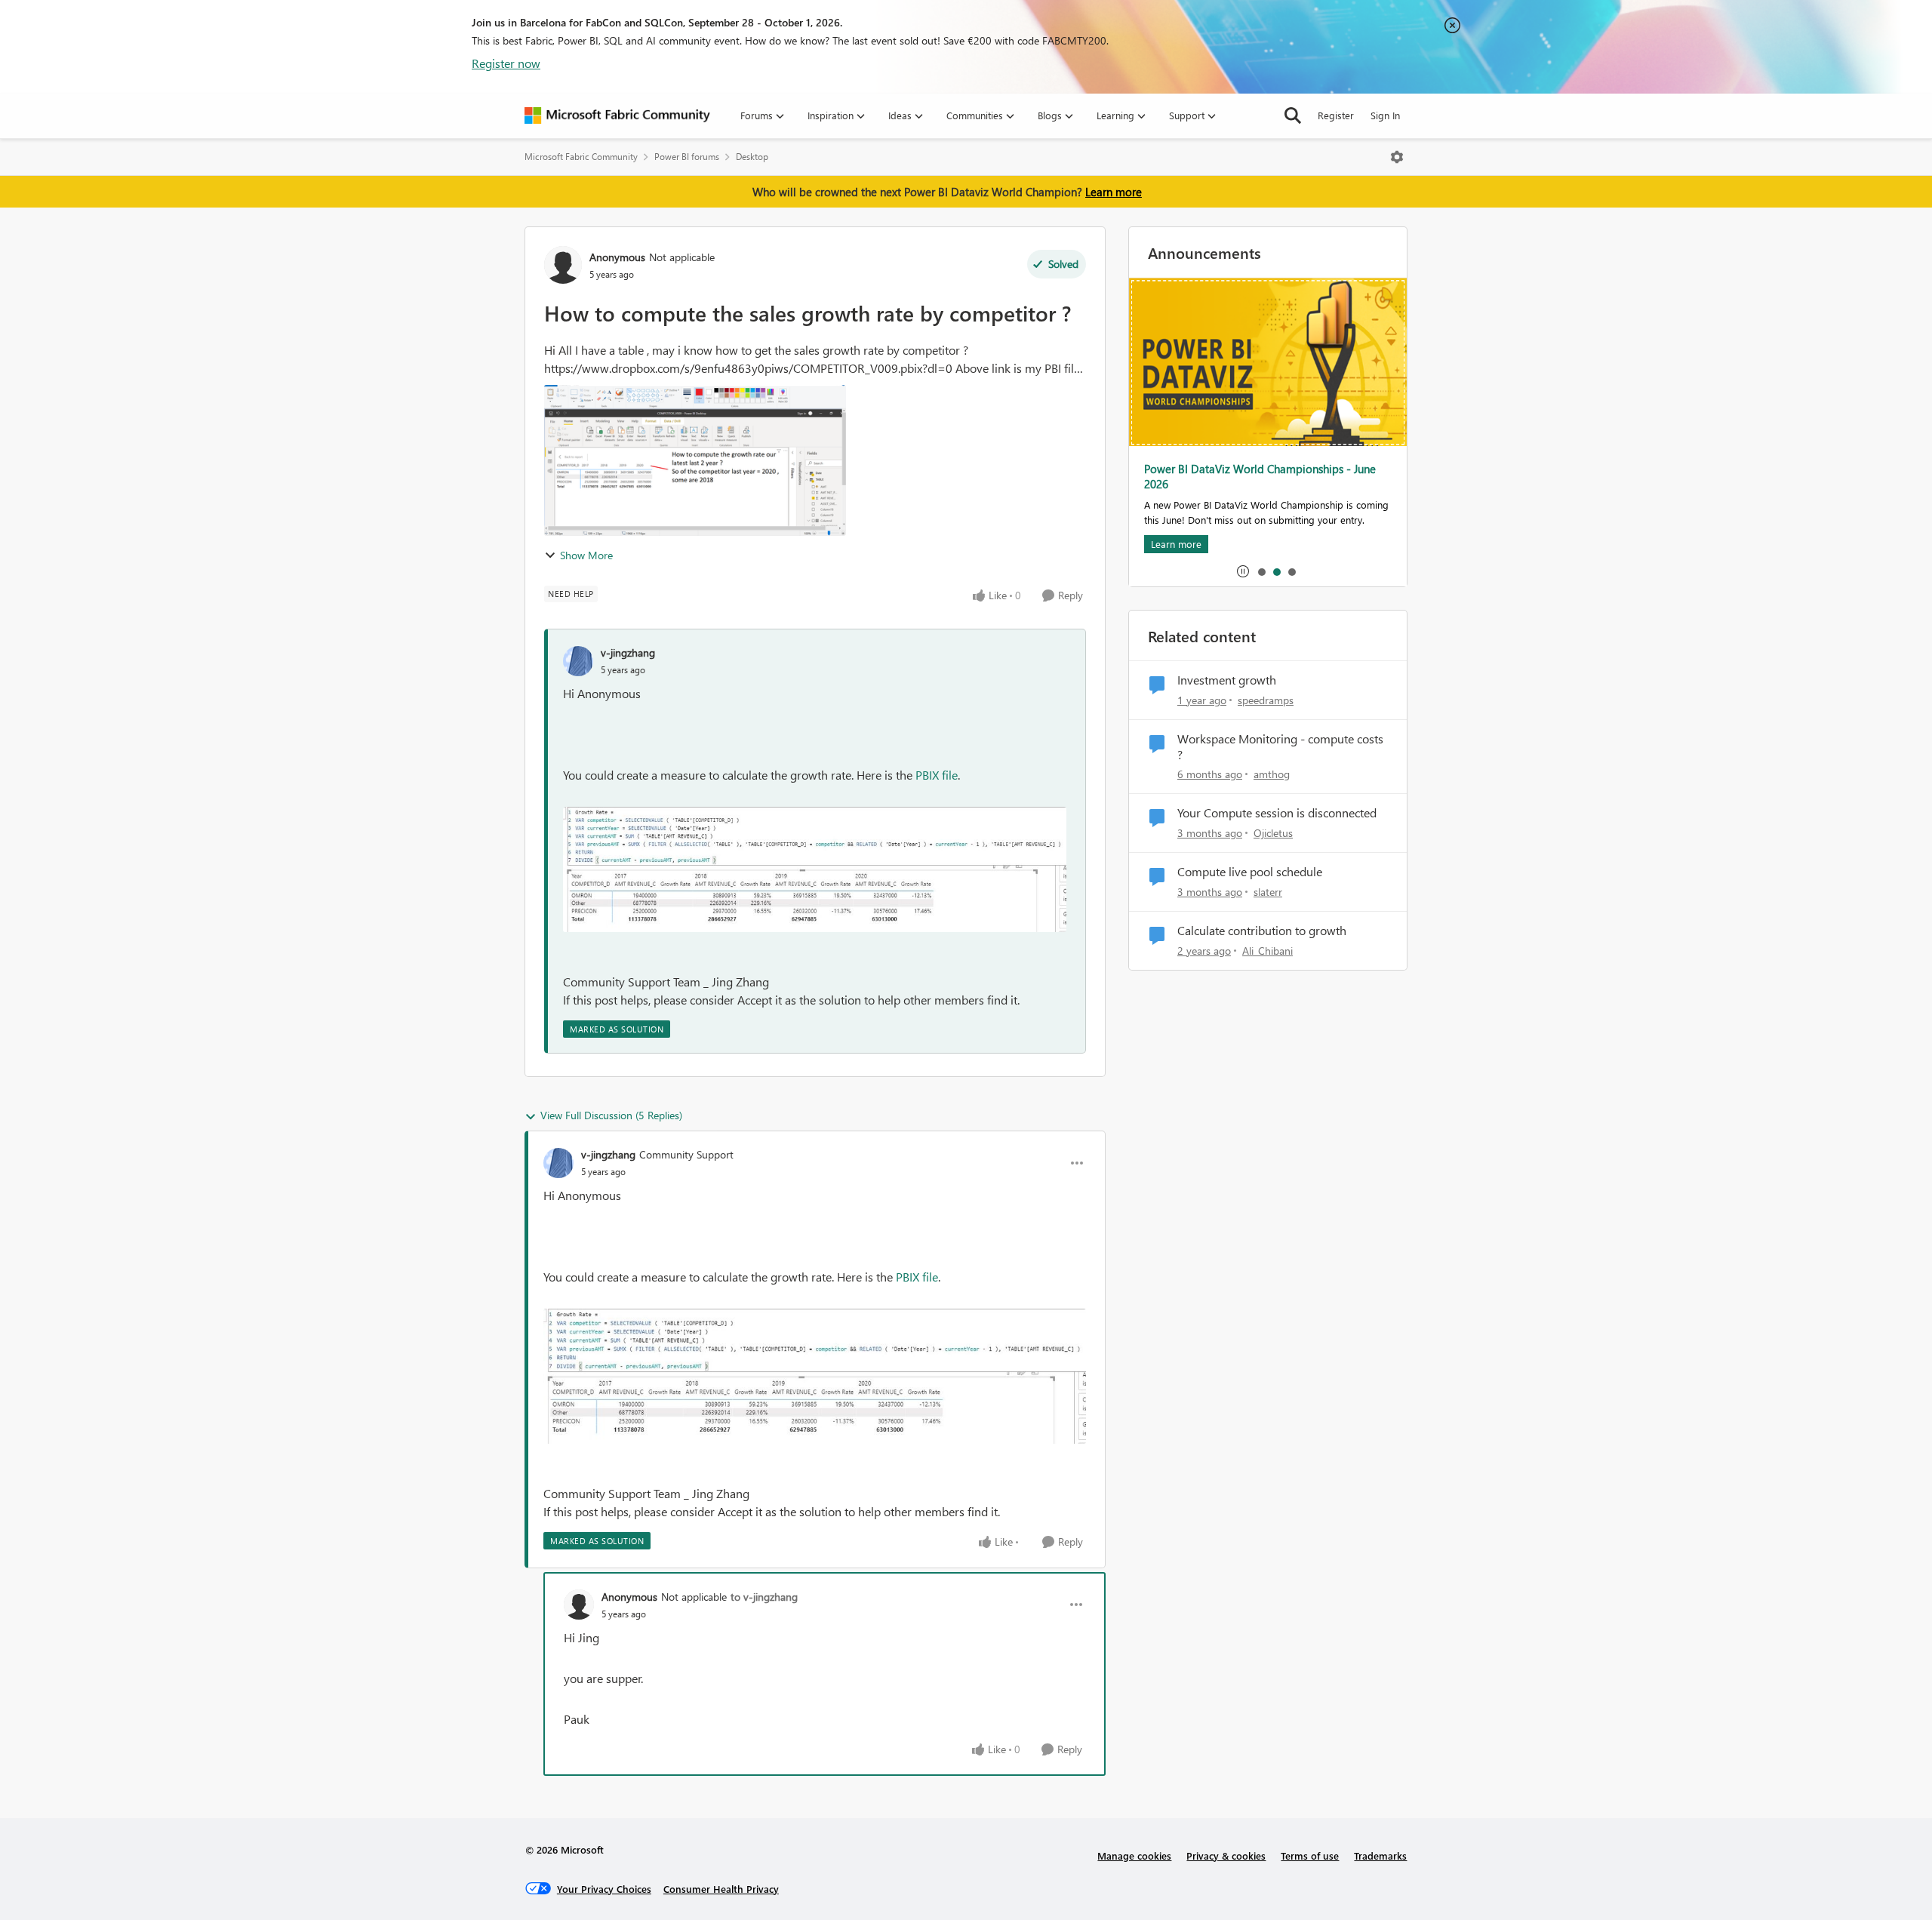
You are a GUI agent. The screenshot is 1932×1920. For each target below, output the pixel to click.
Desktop (752, 157)
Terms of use (1310, 1855)
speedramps (1266, 700)
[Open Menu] (1397, 157)
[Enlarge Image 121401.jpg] (815, 869)
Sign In (1385, 115)
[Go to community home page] (617, 115)
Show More (586, 555)
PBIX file (937, 775)
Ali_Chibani (1267, 951)
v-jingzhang (628, 652)
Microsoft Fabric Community (581, 157)
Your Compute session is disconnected (1277, 813)
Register (1336, 115)
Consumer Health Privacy (721, 1889)
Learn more (1114, 192)
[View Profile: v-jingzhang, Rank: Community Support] (558, 1163)
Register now (506, 63)
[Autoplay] (1243, 571)
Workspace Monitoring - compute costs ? (1280, 747)
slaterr (1268, 892)
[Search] (1293, 115)
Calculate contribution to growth (1262, 931)
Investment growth (1227, 680)
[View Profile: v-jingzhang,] (578, 661)
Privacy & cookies (1226, 1855)
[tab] (1261, 571)
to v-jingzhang (764, 1597)
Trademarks (1380, 1855)
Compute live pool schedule (1250, 872)
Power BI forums (687, 157)
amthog (1272, 774)
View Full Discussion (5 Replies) (611, 1115)
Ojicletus (1273, 833)
